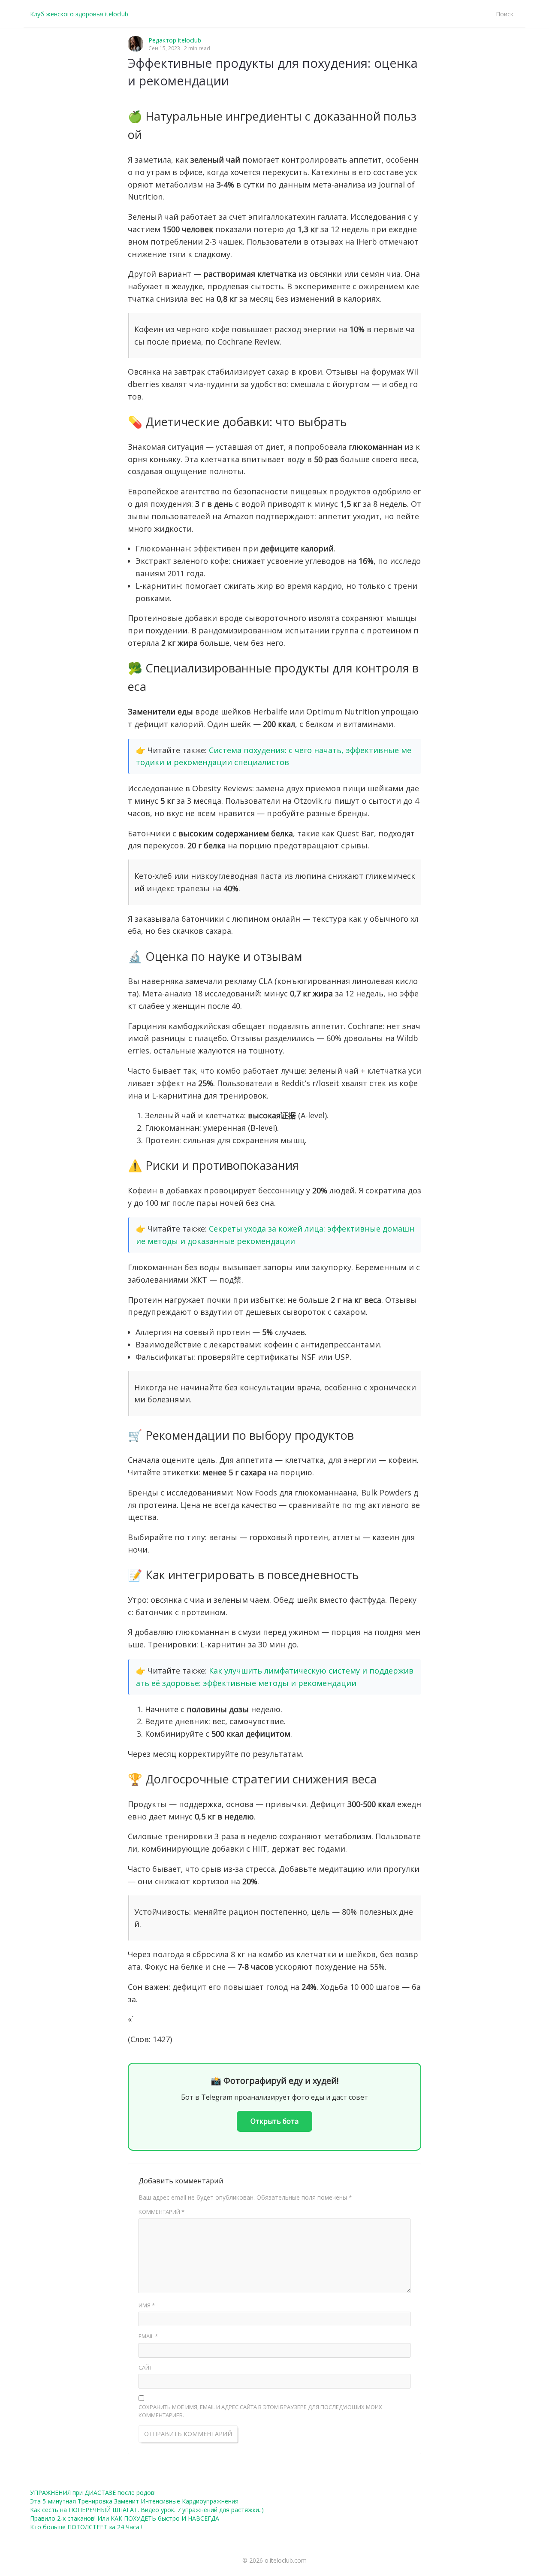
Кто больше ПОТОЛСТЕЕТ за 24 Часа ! (86, 2527)
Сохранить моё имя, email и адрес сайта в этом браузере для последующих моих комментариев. (260, 2411)
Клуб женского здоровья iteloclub (79, 14)
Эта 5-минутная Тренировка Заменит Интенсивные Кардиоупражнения (134, 2501)
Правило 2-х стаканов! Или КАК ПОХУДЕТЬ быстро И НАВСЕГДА (125, 2518)
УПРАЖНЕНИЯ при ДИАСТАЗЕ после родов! (93, 2493)
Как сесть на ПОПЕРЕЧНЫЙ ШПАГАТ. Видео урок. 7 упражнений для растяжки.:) (147, 2510)
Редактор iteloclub (175, 40)
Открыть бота (274, 2121)
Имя (147, 2305)
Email (148, 2336)
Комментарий (161, 2212)
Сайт (145, 2367)
